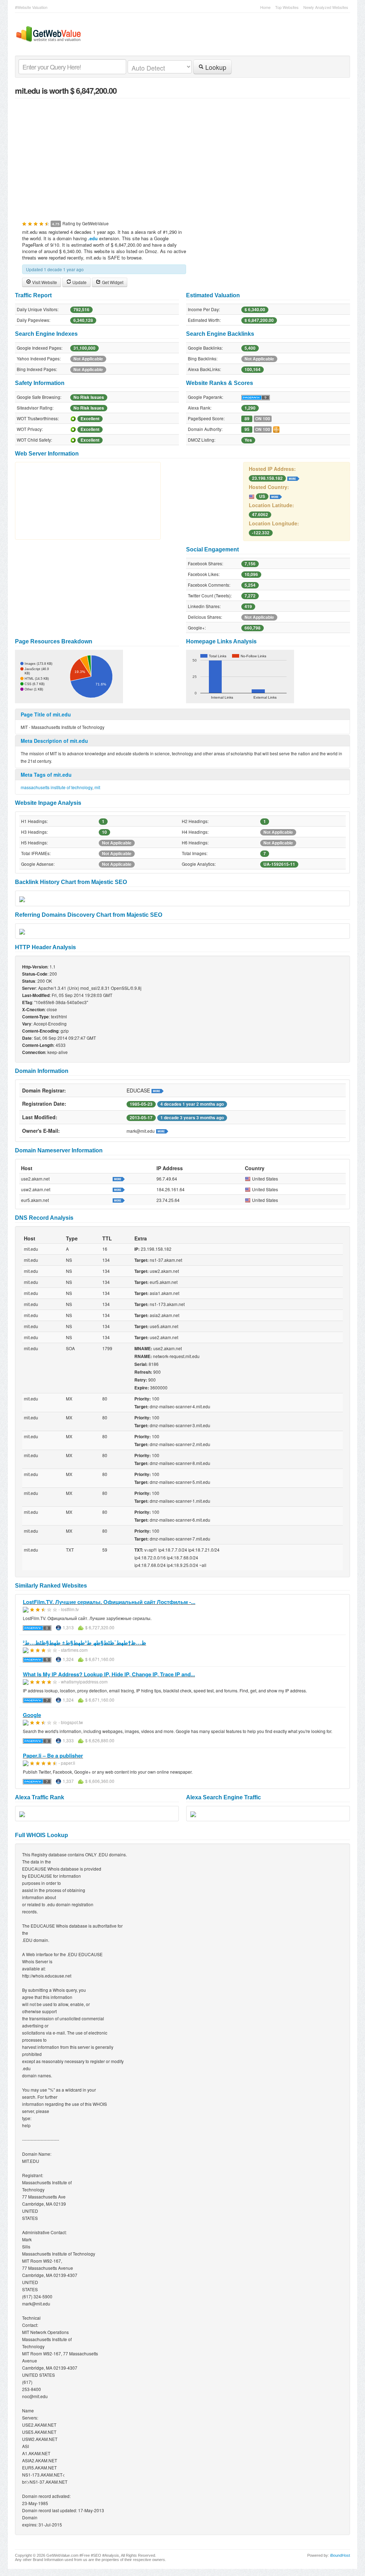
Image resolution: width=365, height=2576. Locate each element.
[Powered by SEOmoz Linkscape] (276, 429)
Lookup (215, 67)
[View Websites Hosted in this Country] (276, 496)
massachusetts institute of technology (56, 787)
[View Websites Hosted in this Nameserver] (119, 1178)
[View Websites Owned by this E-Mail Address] (162, 1131)
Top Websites (287, 7)
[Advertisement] (182, 155)
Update (79, 282)
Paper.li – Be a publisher (53, 1755)
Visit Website (44, 282)
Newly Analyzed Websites (326, 7)
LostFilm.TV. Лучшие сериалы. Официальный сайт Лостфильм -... (109, 1602)
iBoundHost (340, 2555)
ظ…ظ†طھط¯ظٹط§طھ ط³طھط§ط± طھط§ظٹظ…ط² (84, 1642)
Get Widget (112, 282)
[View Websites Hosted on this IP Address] (293, 478)
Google (32, 1715)
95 (247, 429)
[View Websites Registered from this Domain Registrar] (158, 1090)
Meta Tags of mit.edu (46, 775)
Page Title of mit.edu (46, 714)
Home (265, 7)
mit (97, 787)
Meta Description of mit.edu (54, 741)
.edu (93, 238)
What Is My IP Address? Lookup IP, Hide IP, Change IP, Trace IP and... (109, 1674)
